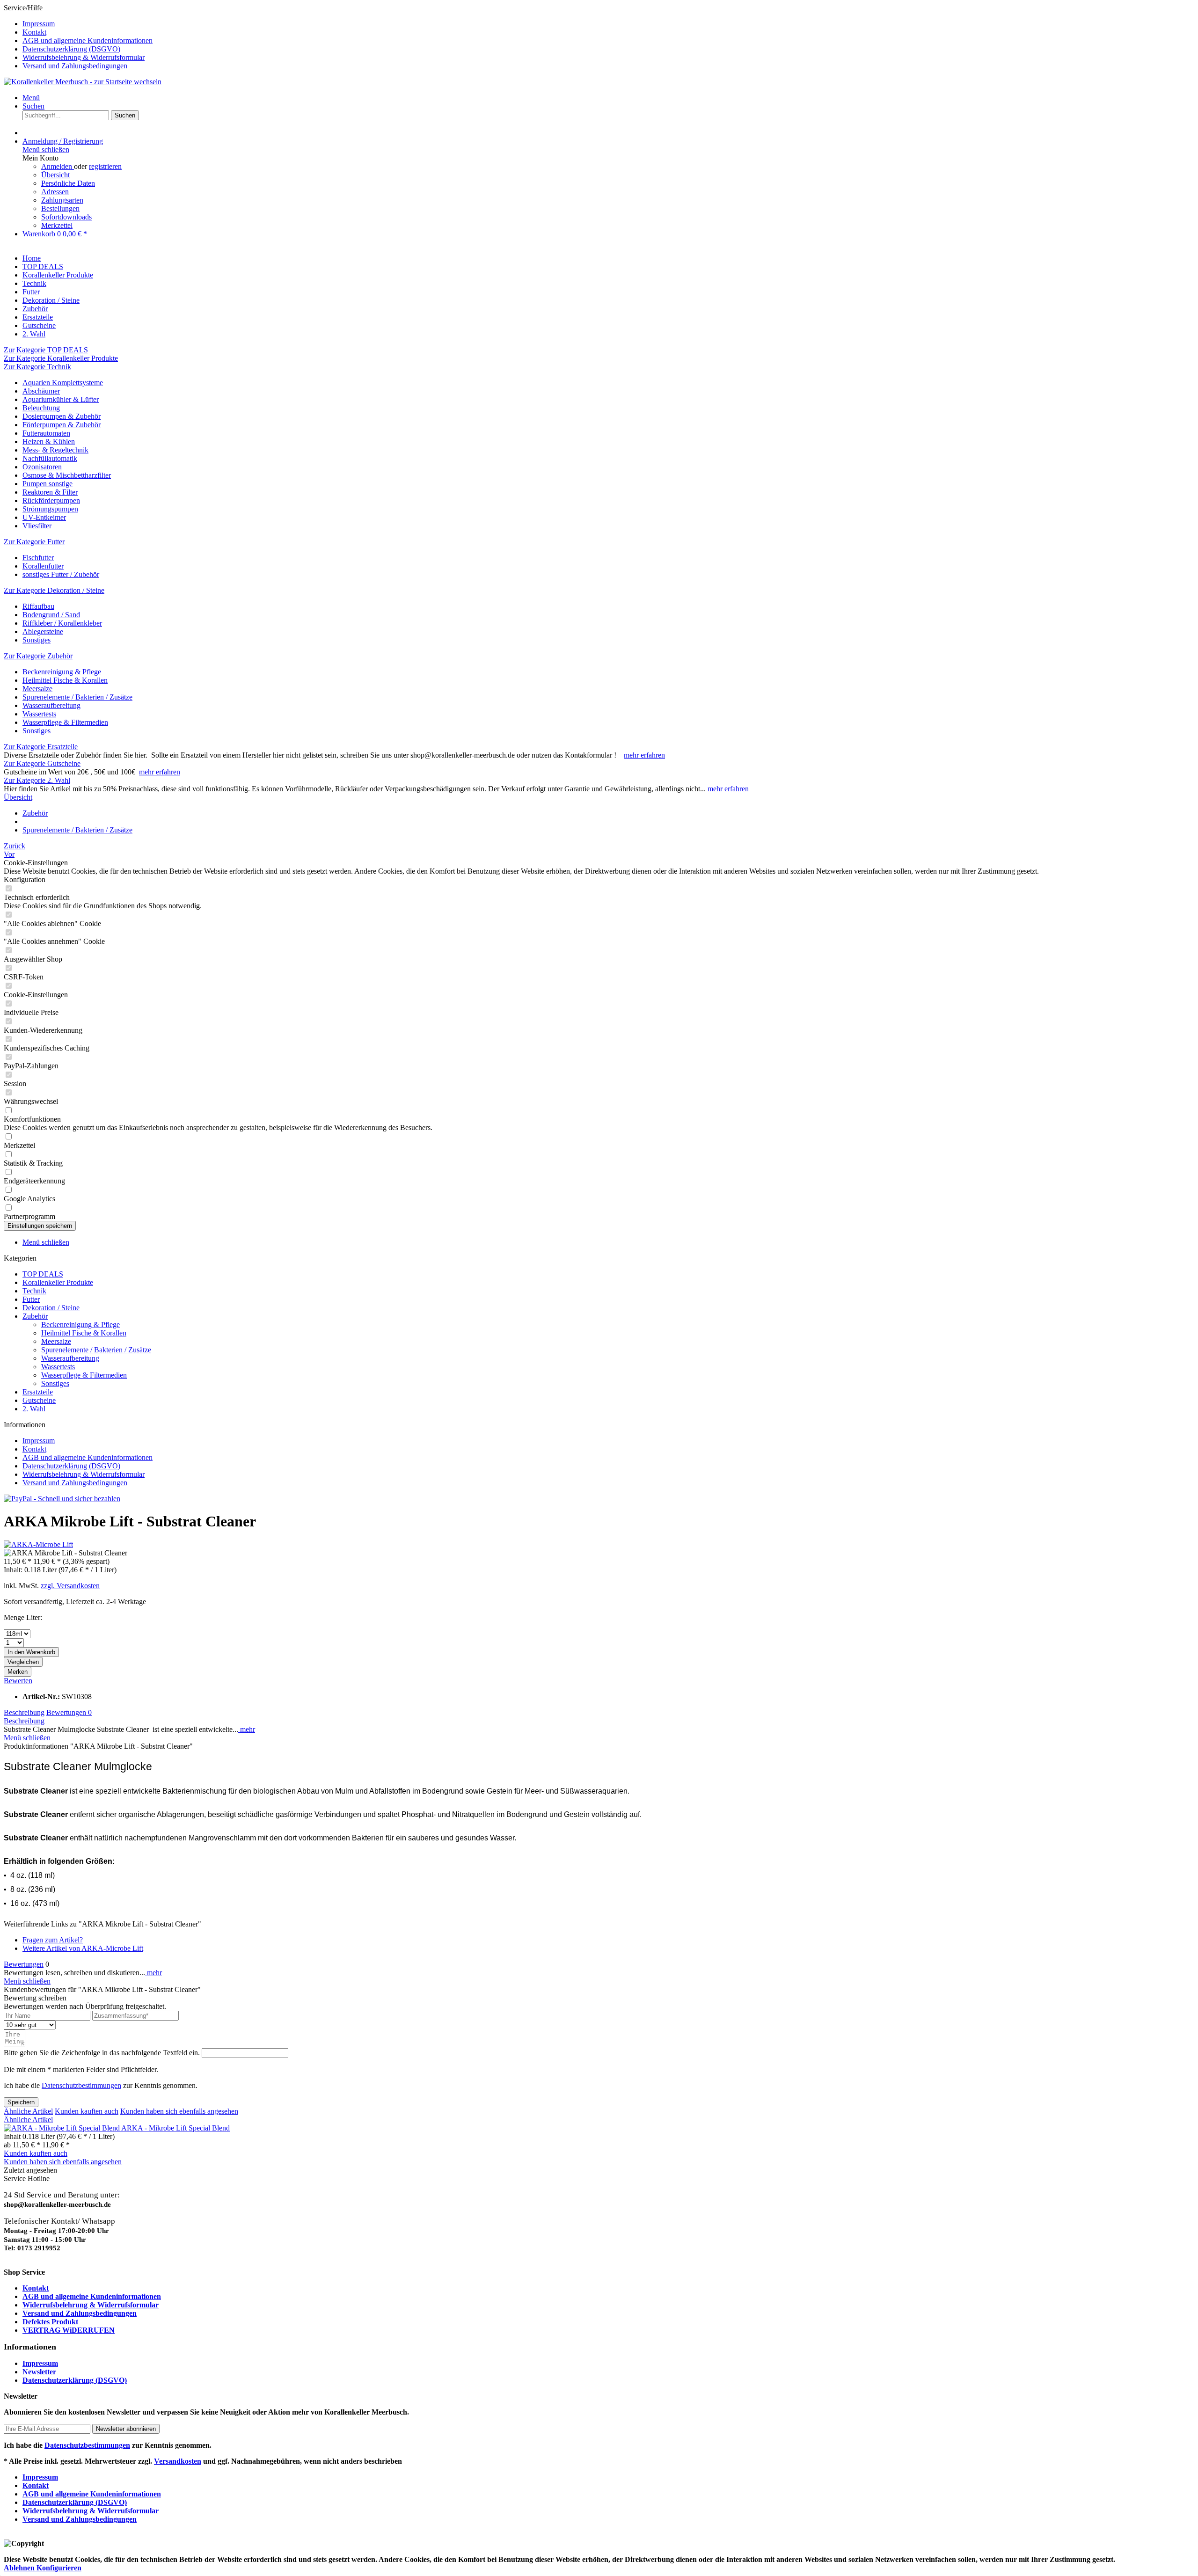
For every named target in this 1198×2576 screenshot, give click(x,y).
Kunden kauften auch (87, 2111)
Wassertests (39, 714)
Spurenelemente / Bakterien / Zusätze (77, 697)
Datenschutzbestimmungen (81, 2085)
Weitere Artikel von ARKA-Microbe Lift (83, 1948)
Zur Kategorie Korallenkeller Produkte (61, 358)
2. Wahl (34, 1409)
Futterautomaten (46, 433)
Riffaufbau (38, 606)
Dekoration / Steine (51, 1308)
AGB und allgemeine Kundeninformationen (88, 40)
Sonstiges (37, 640)
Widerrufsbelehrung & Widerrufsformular (84, 57)
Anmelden (58, 166)
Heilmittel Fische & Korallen (65, 680)
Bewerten (18, 1681)
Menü (31, 98)
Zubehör (35, 1316)
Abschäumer (41, 391)
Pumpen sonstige (47, 484)
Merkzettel (57, 225)
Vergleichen (23, 1662)
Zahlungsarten (62, 200)
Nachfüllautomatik (50, 458)
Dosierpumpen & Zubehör (62, 416)
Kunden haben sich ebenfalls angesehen (179, 2111)
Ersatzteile (38, 1392)
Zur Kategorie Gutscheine (42, 763)
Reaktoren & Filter (50, 492)
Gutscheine (39, 1400)
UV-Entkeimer (44, 517)
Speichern (21, 2102)
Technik (34, 1291)
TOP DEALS (43, 1274)
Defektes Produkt (50, 2322)
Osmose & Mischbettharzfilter (67, 475)
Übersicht (55, 175)
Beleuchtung (41, 408)
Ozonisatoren (42, 467)
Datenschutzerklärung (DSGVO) (71, 49)
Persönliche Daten (68, 183)
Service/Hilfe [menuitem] (78, 37)
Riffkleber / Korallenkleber (62, 623)
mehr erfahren (644, 755)
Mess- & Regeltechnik (55, 450)
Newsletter (39, 2372)
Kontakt (34, 32)
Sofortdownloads (66, 217)
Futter (31, 1299)
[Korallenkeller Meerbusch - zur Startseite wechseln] (83, 82)
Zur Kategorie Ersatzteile (41, 747)
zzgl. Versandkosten (70, 1586)
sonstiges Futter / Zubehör (61, 574)
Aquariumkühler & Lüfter (61, 399)
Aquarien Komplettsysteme (63, 383)
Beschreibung (24, 1712)
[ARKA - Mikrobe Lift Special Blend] (62, 2128)
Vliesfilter (37, 526)
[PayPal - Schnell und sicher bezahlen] (62, 1499)
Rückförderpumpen (51, 500)
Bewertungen (69, 1712)
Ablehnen (20, 2568)
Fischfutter (38, 558)
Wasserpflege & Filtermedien (65, 722)
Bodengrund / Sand (51, 615)
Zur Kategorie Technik (37, 367)
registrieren (105, 166)
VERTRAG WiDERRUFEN (69, 2330)
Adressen (55, 192)
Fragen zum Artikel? (53, 1940)
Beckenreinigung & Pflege (62, 672)
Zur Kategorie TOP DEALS (46, 350)
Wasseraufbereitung (51, 705)
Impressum (39, 24)
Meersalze (37, 689)
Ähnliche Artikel (28, 2111)
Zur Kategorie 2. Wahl (37, 780)
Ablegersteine (43, 631)
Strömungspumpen (50, 509)
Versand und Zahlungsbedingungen (75, 66)
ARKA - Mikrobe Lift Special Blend (175, 2128)
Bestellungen (60, 208)
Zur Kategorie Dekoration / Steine (54, 590)
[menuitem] (608, 24)
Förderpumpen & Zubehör (62, 425)
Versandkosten (178, 2461)
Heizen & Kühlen (49, 441)
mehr (247, 1729)
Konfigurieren (59, 2568)
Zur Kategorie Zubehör (38, 656)
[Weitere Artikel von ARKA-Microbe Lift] (38, 1544)
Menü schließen (46, 150)
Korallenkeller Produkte (58, 1282)
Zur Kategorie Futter (34, 542)
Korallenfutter (43, 566)
